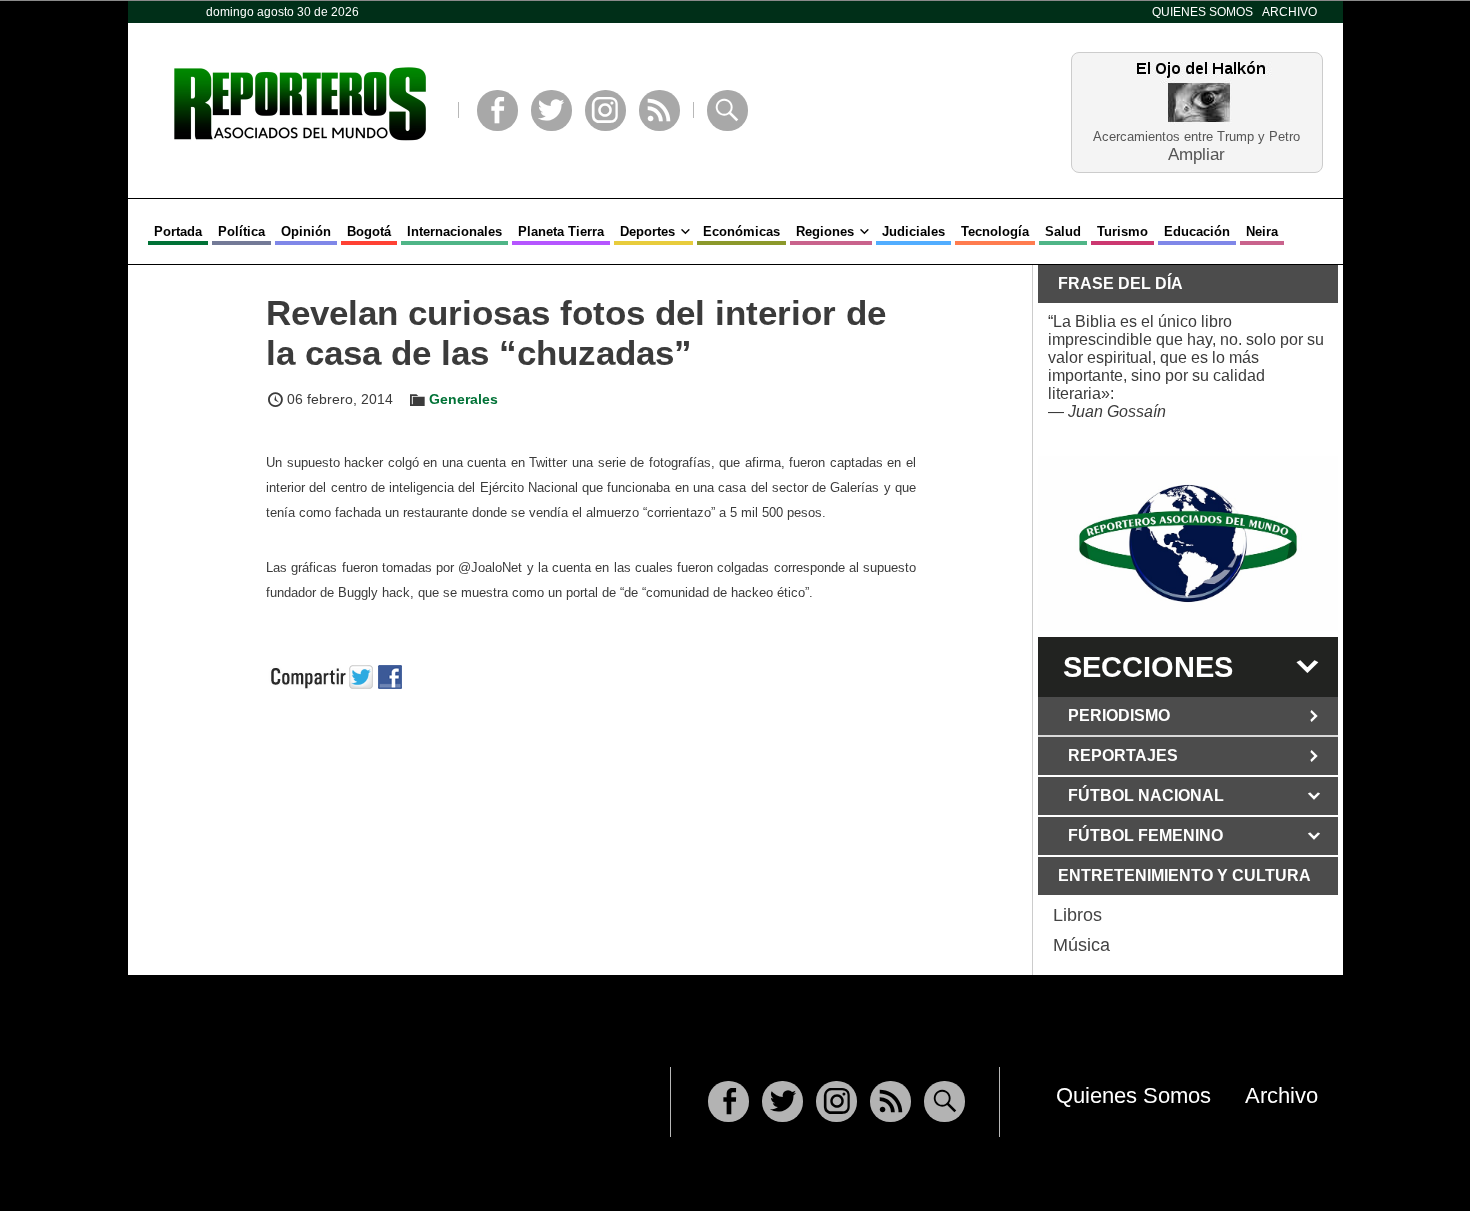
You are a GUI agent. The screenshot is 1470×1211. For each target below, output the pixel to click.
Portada (178, 231)
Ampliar (1196, 153)
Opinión (306, 231)
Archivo (1289, 12)
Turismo (1122, 231)
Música (1081, 945)
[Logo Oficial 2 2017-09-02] (1188, 543)
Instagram (605, 110)
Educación (1197, 231)
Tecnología (995, 231)
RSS (659, 110)
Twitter (551, 110)
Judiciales (913, 231)
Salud (1063, 231)
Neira (1262, 231)
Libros (1077, 915)
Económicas (741, 231)
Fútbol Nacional (1146, 795)
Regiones (825, 231)
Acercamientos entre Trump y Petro (1196, 136)
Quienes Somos (1202, 12)
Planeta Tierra (561, 231)
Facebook (497, 110)
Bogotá (369, 231)
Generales (463, 399)
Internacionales (454, 231)
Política (241, 231)
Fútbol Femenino (1145, 835)
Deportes (647, 231)
